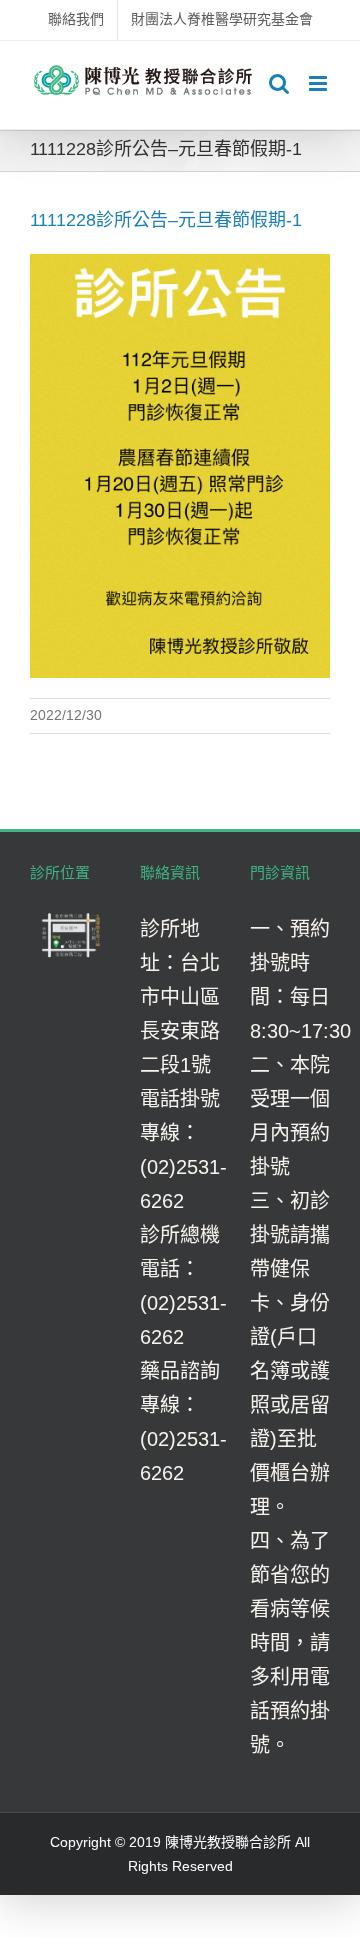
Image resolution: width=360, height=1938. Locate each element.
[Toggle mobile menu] (319, 83)
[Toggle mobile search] (279, 83)
